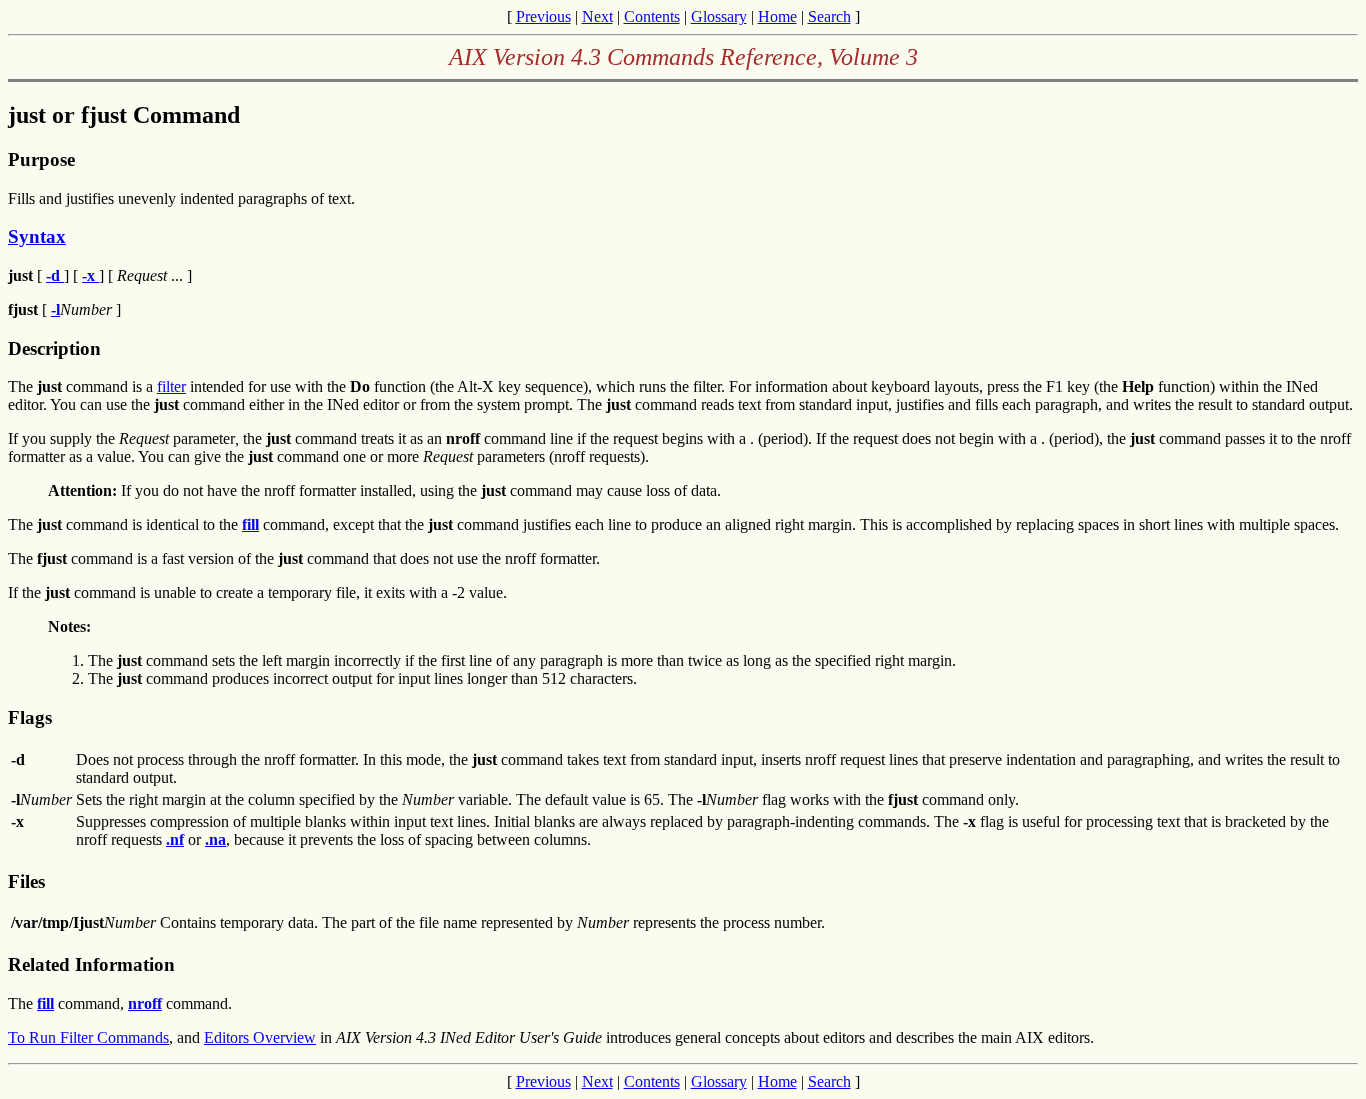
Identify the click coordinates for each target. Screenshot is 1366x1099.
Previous (543, 16)
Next (597, 16)
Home (777, 16)
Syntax (37, 236)
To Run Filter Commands (88, 1037)
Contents (652, 16)
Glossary (719, 16)
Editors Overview (260, 1037)
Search (829, 16)
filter (171, 386)
